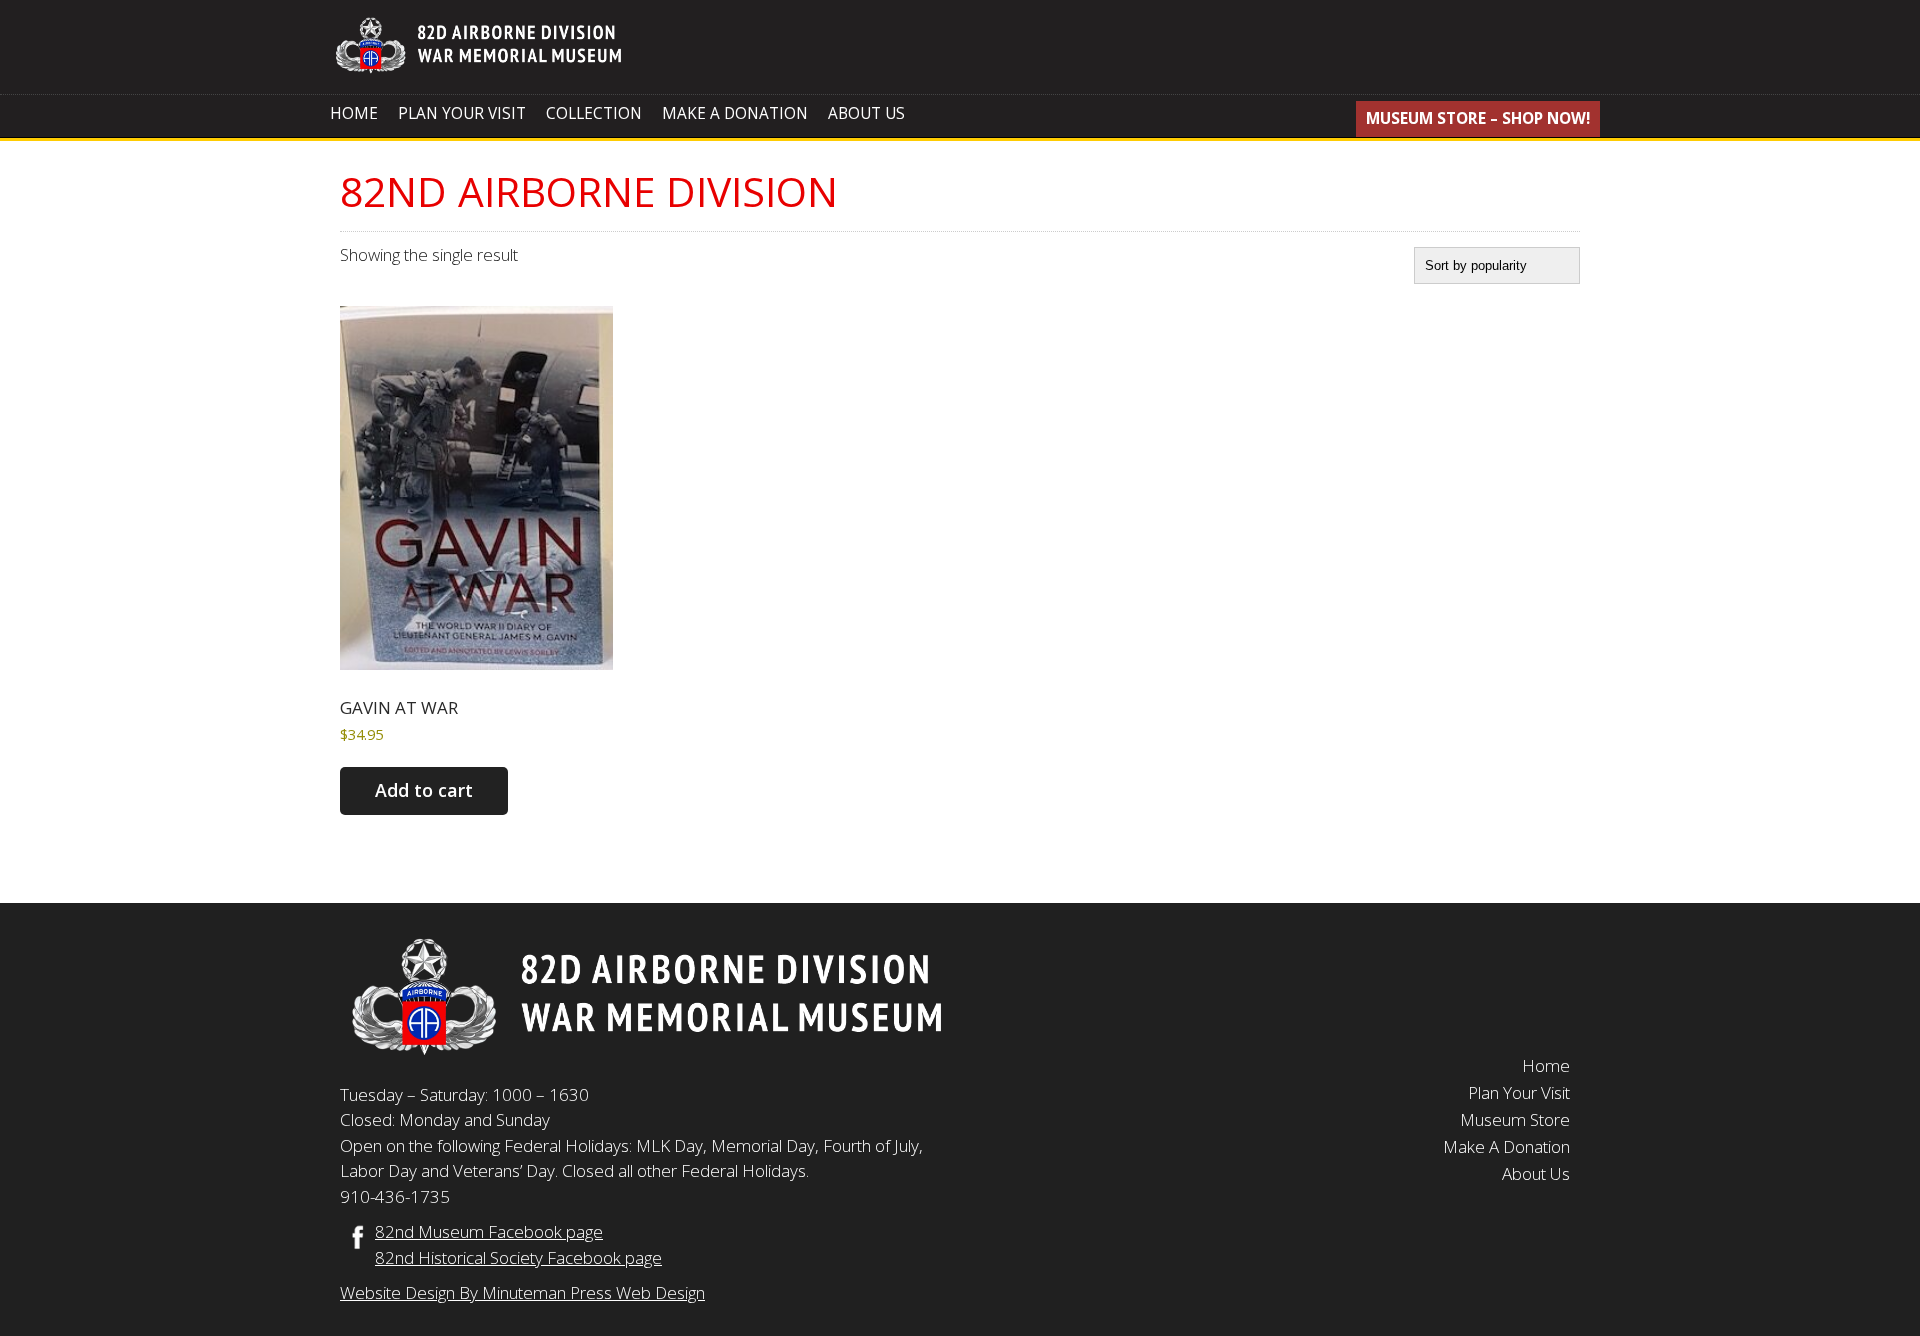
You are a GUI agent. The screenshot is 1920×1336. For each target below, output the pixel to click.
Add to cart (424, 790)
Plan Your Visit (462, 113)
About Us (866, 113)
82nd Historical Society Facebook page (518, 1257)
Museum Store (1515, 1119)
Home (354, 113)
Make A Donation (735, 113)
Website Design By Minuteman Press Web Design (522, 1292)
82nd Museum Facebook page (489, 1231)
